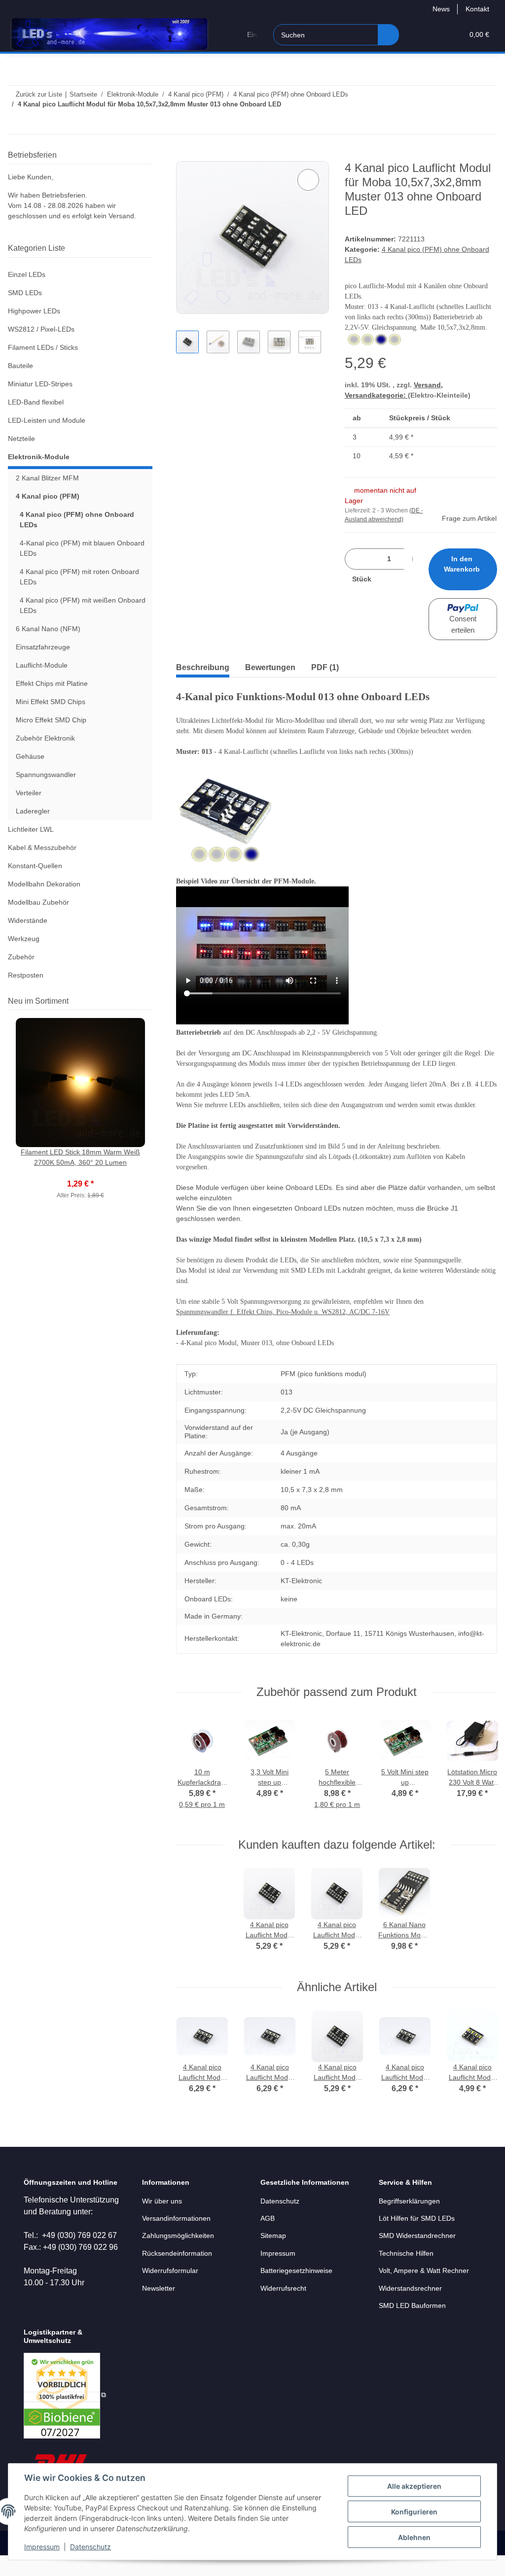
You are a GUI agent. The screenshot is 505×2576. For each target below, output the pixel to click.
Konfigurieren (414, 2512)
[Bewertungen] (81, 1173)
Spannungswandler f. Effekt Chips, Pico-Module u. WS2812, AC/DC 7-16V (283, 1312)
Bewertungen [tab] (270, 667)
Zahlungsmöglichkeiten (178, 2236)
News (441, 9)
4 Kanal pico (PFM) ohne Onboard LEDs (77, 520)
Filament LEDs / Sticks (43, 347)
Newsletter (159, 2288)
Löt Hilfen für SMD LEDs (417, 2218)
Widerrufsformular (170, 2271)
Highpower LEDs (34, 311)
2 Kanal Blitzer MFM (47, 478)
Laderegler (33, 811)
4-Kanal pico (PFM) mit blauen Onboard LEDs (82, 548)
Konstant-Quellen (35, 866)
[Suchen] (388, 35)
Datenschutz (90, 2547)
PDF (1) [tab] (325, 667)
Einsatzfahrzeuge (43, 647)
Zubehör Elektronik (45, 738)
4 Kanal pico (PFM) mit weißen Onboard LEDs (83, 605)
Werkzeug (24, 939)
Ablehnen (414, 2537)
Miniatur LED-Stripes (40, 384)
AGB (268, 2218)
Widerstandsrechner (410, 2288)
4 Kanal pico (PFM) (48, 496)
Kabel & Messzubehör (42, 847)
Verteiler (29, 793)
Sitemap (273, 2236)
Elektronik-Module (39, 457)
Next (480, 1769)
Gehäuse (30, 756)
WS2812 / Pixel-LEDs (41, 329)
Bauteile (20, 366)
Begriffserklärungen (409, 2201)
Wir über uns (162, 2201)
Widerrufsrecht (283, 2288)
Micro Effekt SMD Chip (51, 720)
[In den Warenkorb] (184, 156)
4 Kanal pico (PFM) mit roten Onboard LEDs (79, 577)
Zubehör (21, 957)
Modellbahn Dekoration (44, 884)
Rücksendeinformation (177, 2253)
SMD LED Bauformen (412, 2305)
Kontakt (477, 9)
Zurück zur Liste (39, 94)
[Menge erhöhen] (389, 579)
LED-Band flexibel (36, 402)
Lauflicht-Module (42, 665)
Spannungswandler (46, 775)
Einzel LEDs (27, 274)
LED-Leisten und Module (47, 420)
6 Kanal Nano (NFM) (48, 629)
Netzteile (21, 439)
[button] (417, 35)
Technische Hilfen (406, 2253)
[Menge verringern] (356, 559)
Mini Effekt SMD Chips (51, 702)
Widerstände (28, 920)
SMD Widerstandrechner (417, 2236)
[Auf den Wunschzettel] (308, 180)
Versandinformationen (176, 2218)
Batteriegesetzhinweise (296, 2271)
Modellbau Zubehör (38, 902)
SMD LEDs (25, 293)
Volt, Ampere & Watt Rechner (424, 2271)
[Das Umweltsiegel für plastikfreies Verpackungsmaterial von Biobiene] (65, 2395)
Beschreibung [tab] (203, 667)
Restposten (26, 975)
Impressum (42, 2547)
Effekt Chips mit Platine (52, 683)
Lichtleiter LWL (31, 829)
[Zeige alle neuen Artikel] (149, 1001)
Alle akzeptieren (414, 2486)
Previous (194, 1769)
